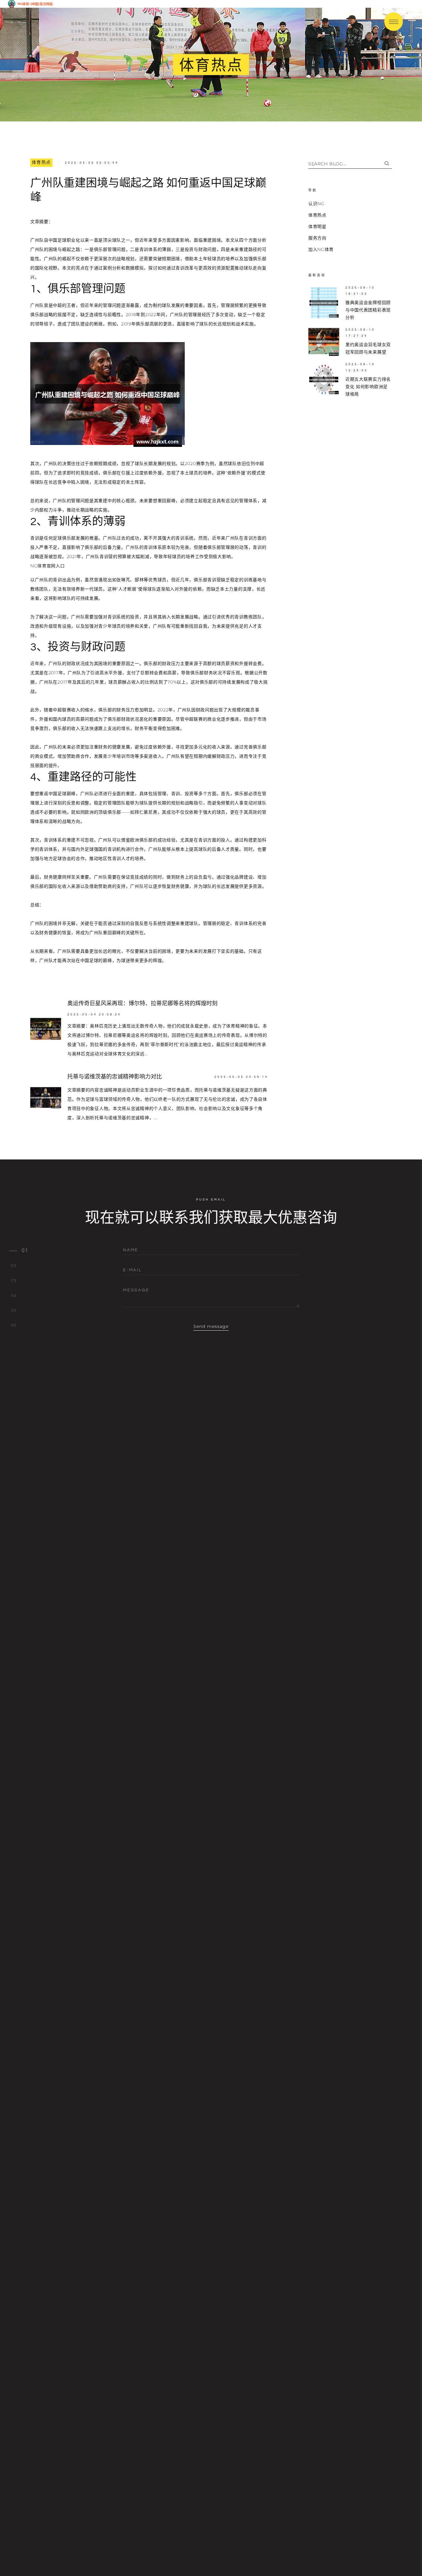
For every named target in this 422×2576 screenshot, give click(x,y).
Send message (211, 1326)
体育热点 (41, 163)
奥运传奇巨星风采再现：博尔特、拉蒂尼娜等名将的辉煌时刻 (142, 1004)
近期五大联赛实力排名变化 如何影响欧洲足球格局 (368, 387)
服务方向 (317, 238)
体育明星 (317, 227)
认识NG (316, 204)
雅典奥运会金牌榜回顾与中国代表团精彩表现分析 (368, 310)
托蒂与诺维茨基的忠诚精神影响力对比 (115, 1077)
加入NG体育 (321, 249)
